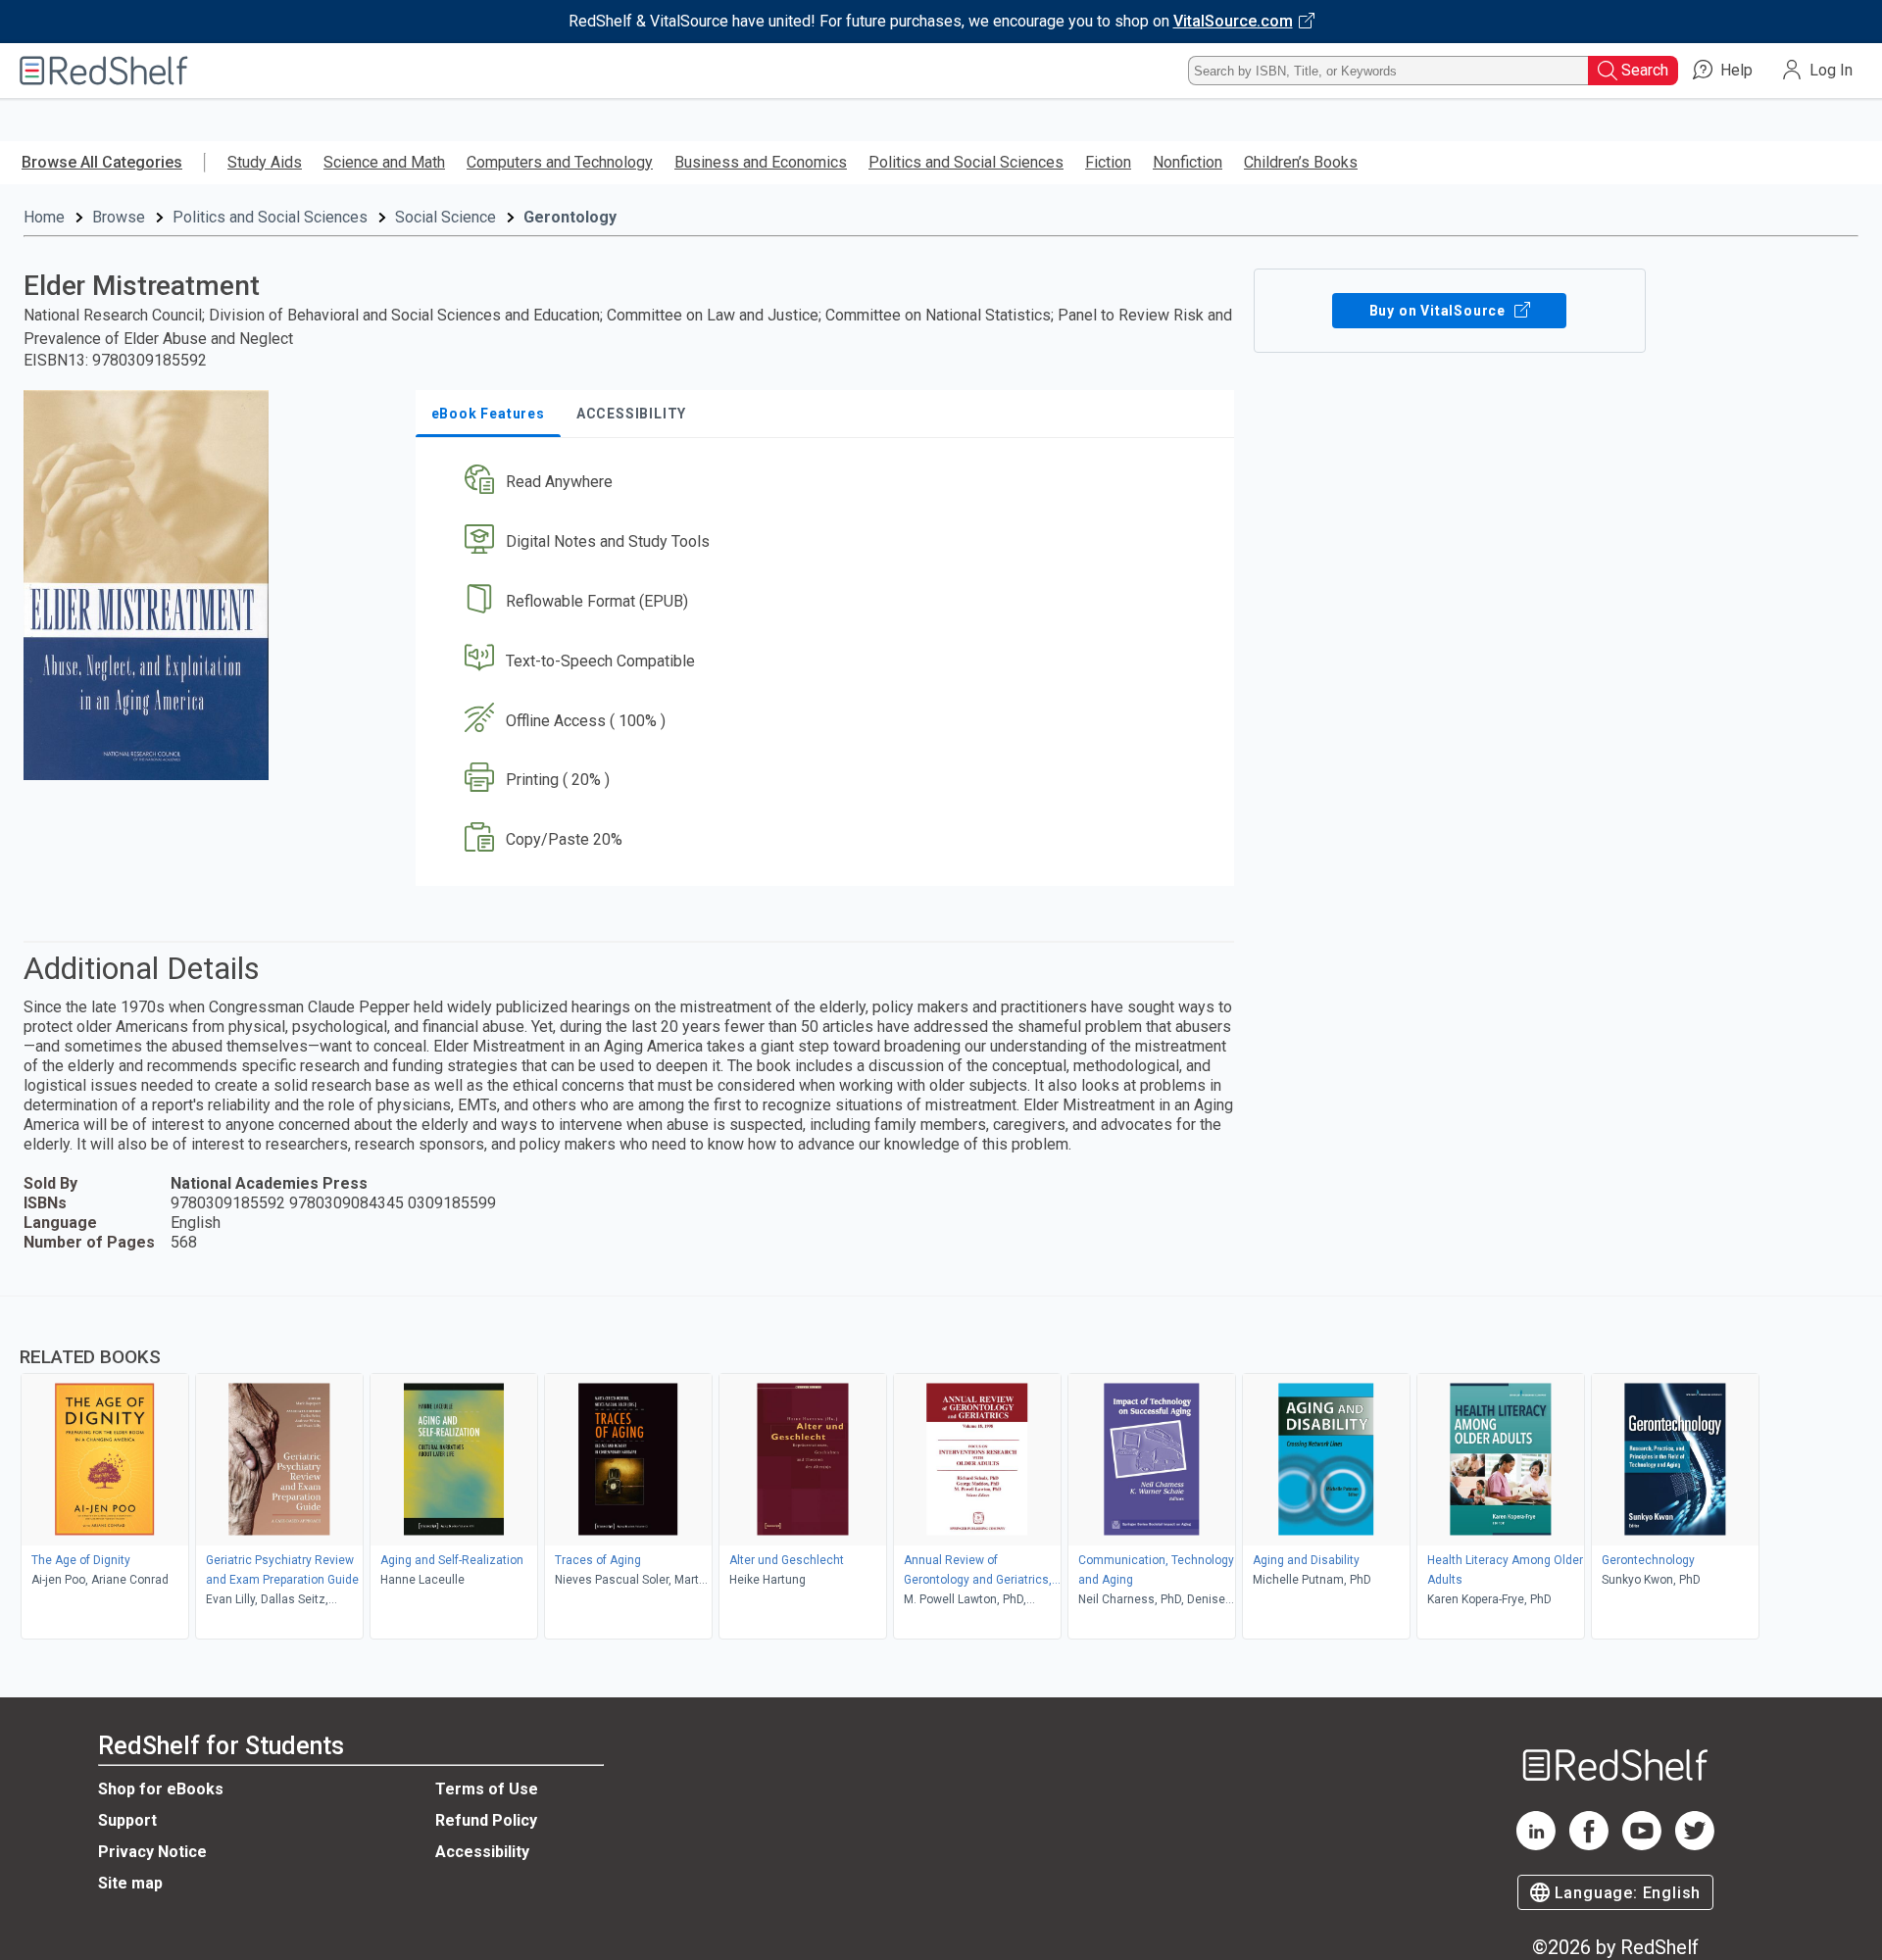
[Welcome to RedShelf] (104, 71)
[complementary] (941, 1470)
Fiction (1108, 162)
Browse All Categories (102, 162)
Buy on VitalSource (1439, 311)
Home (44, 217)
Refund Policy (486, 1820)
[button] (829, 483)
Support (127, 1820)
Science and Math (384, 162)
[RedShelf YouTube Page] (1642, 1845)
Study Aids (265, 162)
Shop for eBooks (161, 1789)
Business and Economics (761, 162)
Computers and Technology (560, 162)
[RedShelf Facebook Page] (1589, 1845)
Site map (130, 1883)
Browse (119, 217)
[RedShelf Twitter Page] (1695, 1845)
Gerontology (570, 217)
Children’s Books (1301, 162)
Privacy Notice (152, 1852)
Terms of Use (487, 1789)
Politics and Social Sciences (966, 162)
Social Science (446, 217)
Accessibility (482, 1852)
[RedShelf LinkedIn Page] (1536, 1845)
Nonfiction (1188, 162)
